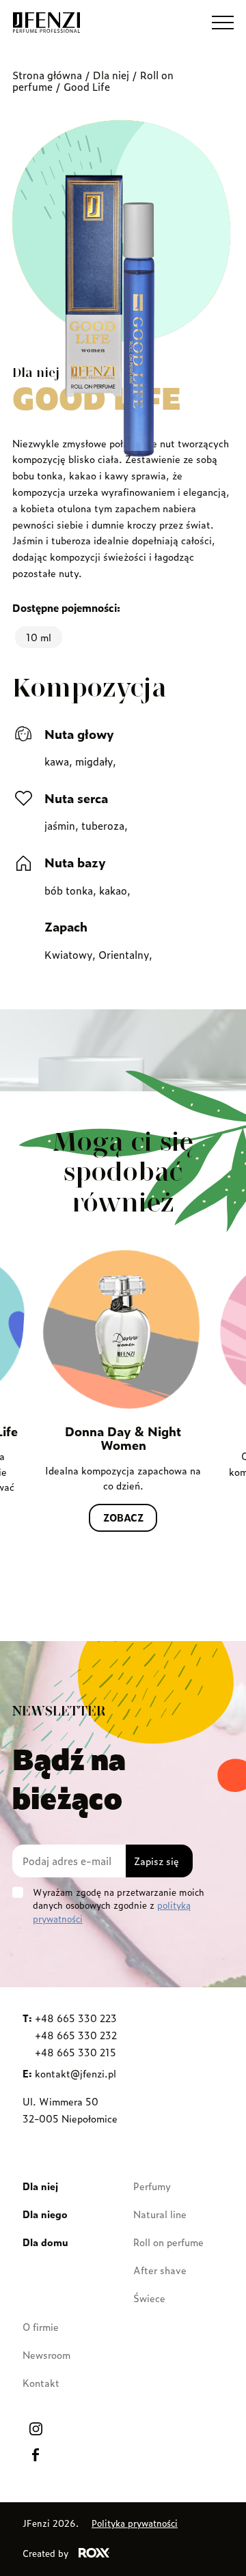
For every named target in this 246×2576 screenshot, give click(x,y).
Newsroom (46, 2354)
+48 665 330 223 (76, 2018)
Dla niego (45, 2214)
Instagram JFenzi (36, 2428)
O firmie (41, 2326)
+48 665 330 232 (76, 2035)
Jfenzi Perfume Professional (46, 23)
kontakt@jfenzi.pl (76, 2073)
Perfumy (152, 2186)
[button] (223, 23)
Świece (149, 2298)
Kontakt (41, 2382)
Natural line (160, 2214)
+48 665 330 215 (76, 2052)
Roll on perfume (168, 2242)
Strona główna (47, 75)
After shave (160, 2270)
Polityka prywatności (135, 2523)
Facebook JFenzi (36, 2454)
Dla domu (45, 2242)
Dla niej (111, 75)
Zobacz (123, 1517)
